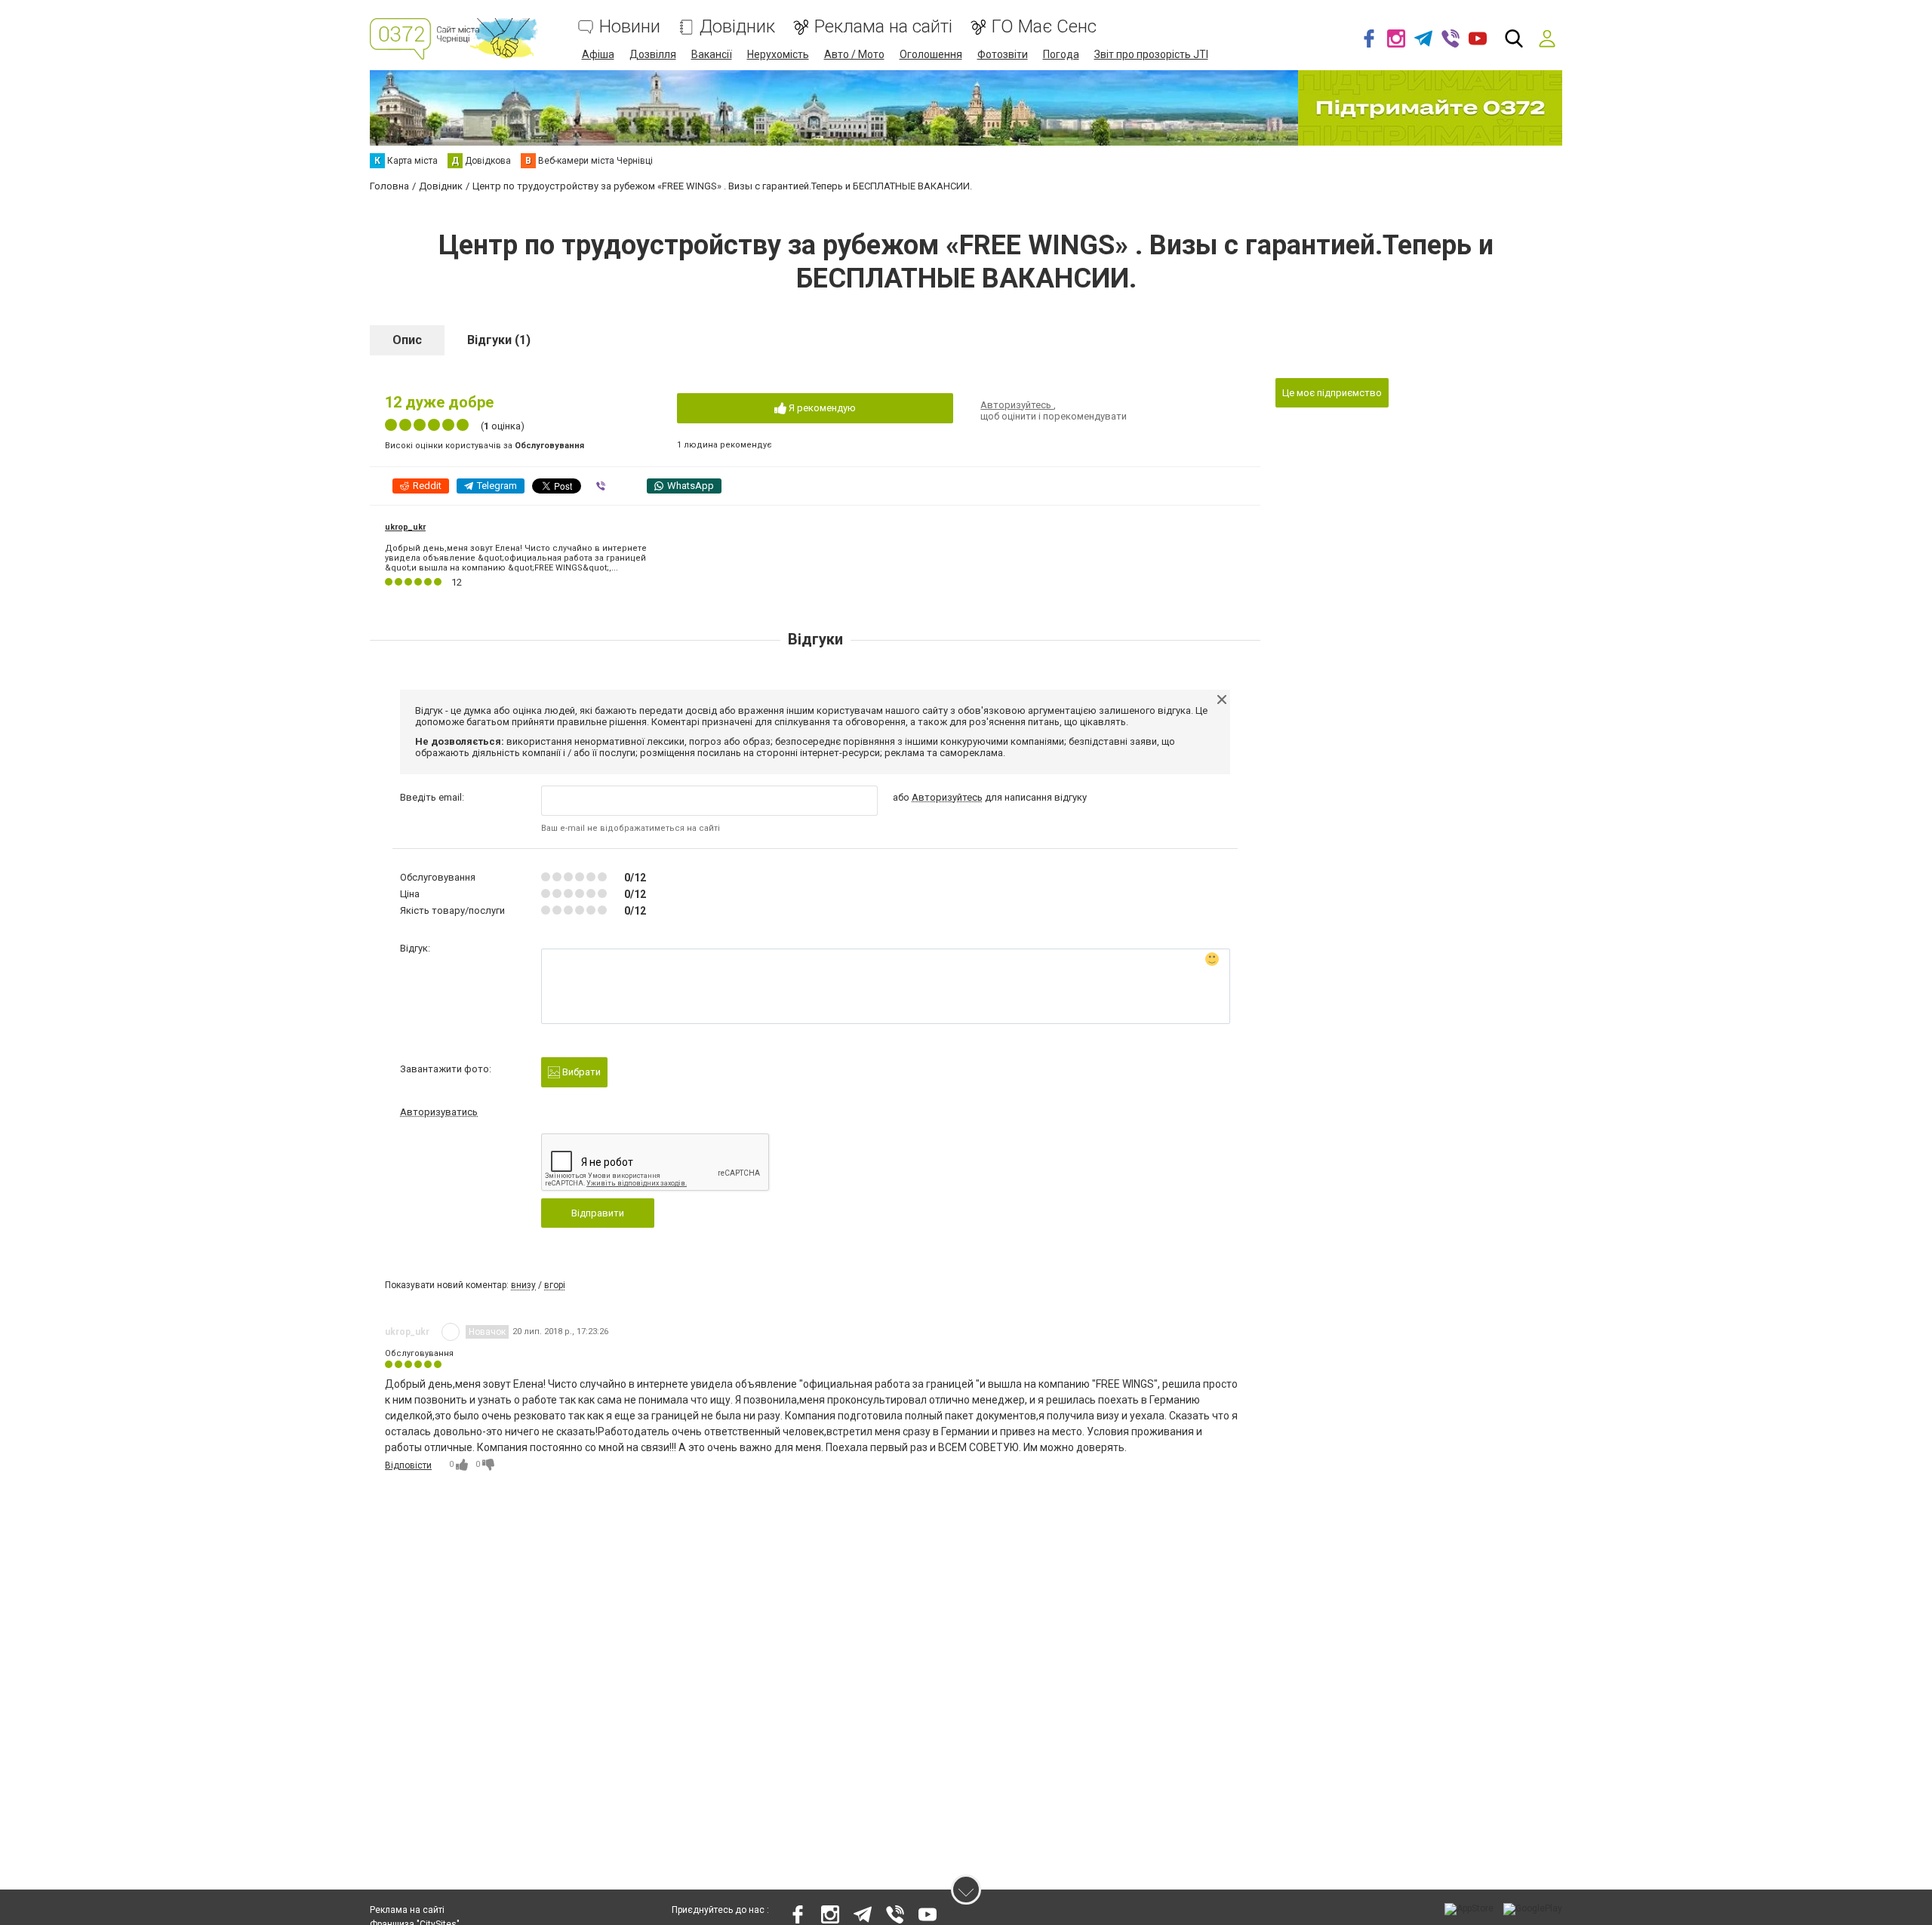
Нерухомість (778, 54)
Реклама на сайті (883, 27)
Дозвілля (653, 54)
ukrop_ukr (405, 527)
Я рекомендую (821, 408)
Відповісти (408, 1465)
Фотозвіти (1003, 54)
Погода (1061, 54)
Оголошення (931, 54)
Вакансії (712, 54)
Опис (407, 340)
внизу (523, 1285)
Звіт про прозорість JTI (1151, 54)
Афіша (598, 54)
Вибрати (580, 1072)
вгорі (555, 1285)
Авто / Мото (854, 54)
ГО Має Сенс (1044, 27)
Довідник (737, 27)
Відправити (598, 1213)
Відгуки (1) (499, 340)
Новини (630, 27)
